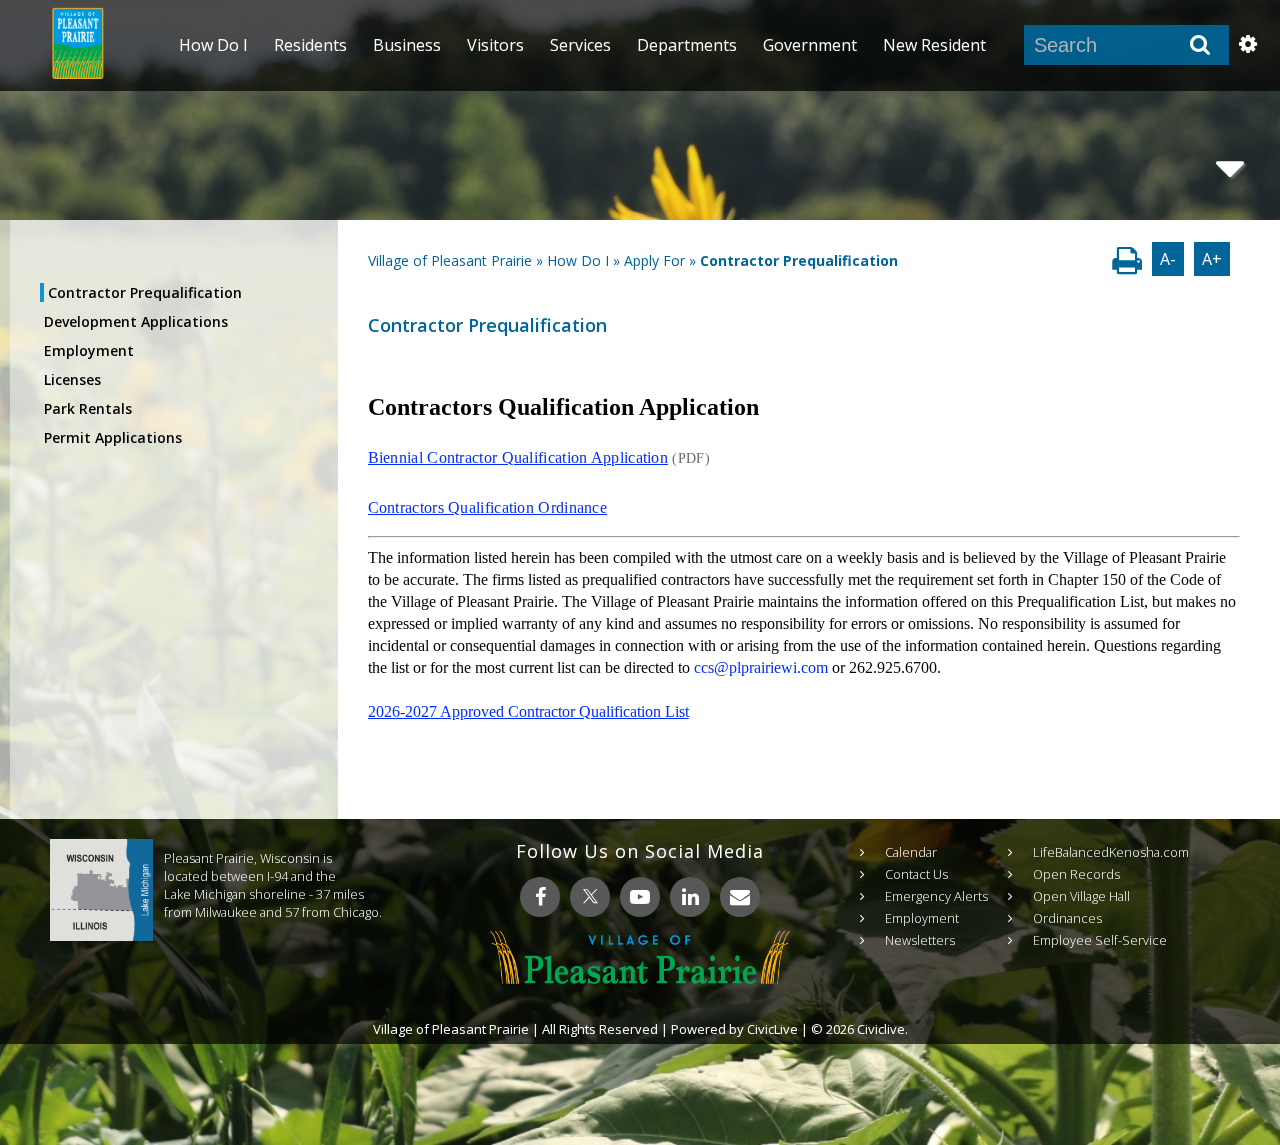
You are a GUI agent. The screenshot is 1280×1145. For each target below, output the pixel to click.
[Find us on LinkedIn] (690, 897)
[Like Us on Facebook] (540, 897)
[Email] (740, 897)
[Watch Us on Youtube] (640, 897)
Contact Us (916, 874)
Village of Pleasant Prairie (450, 260)
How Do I (578, 260)
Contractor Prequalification (145, 292)
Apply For (654, 260)
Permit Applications (113, 437)
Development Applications (136, 321)
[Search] (1200, 45)
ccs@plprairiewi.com (761, 667)
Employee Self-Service (1100, 940)
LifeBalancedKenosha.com (1111, 852)
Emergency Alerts (936, 896)
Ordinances (1067, 918)
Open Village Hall (1081, 896)
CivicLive (772, 1029)
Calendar (911, 852)
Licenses (72, 379)
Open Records (1076, 874)
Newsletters (920, 940)
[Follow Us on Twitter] (590, 897)
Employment (89, 350)
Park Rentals (88, 408)
